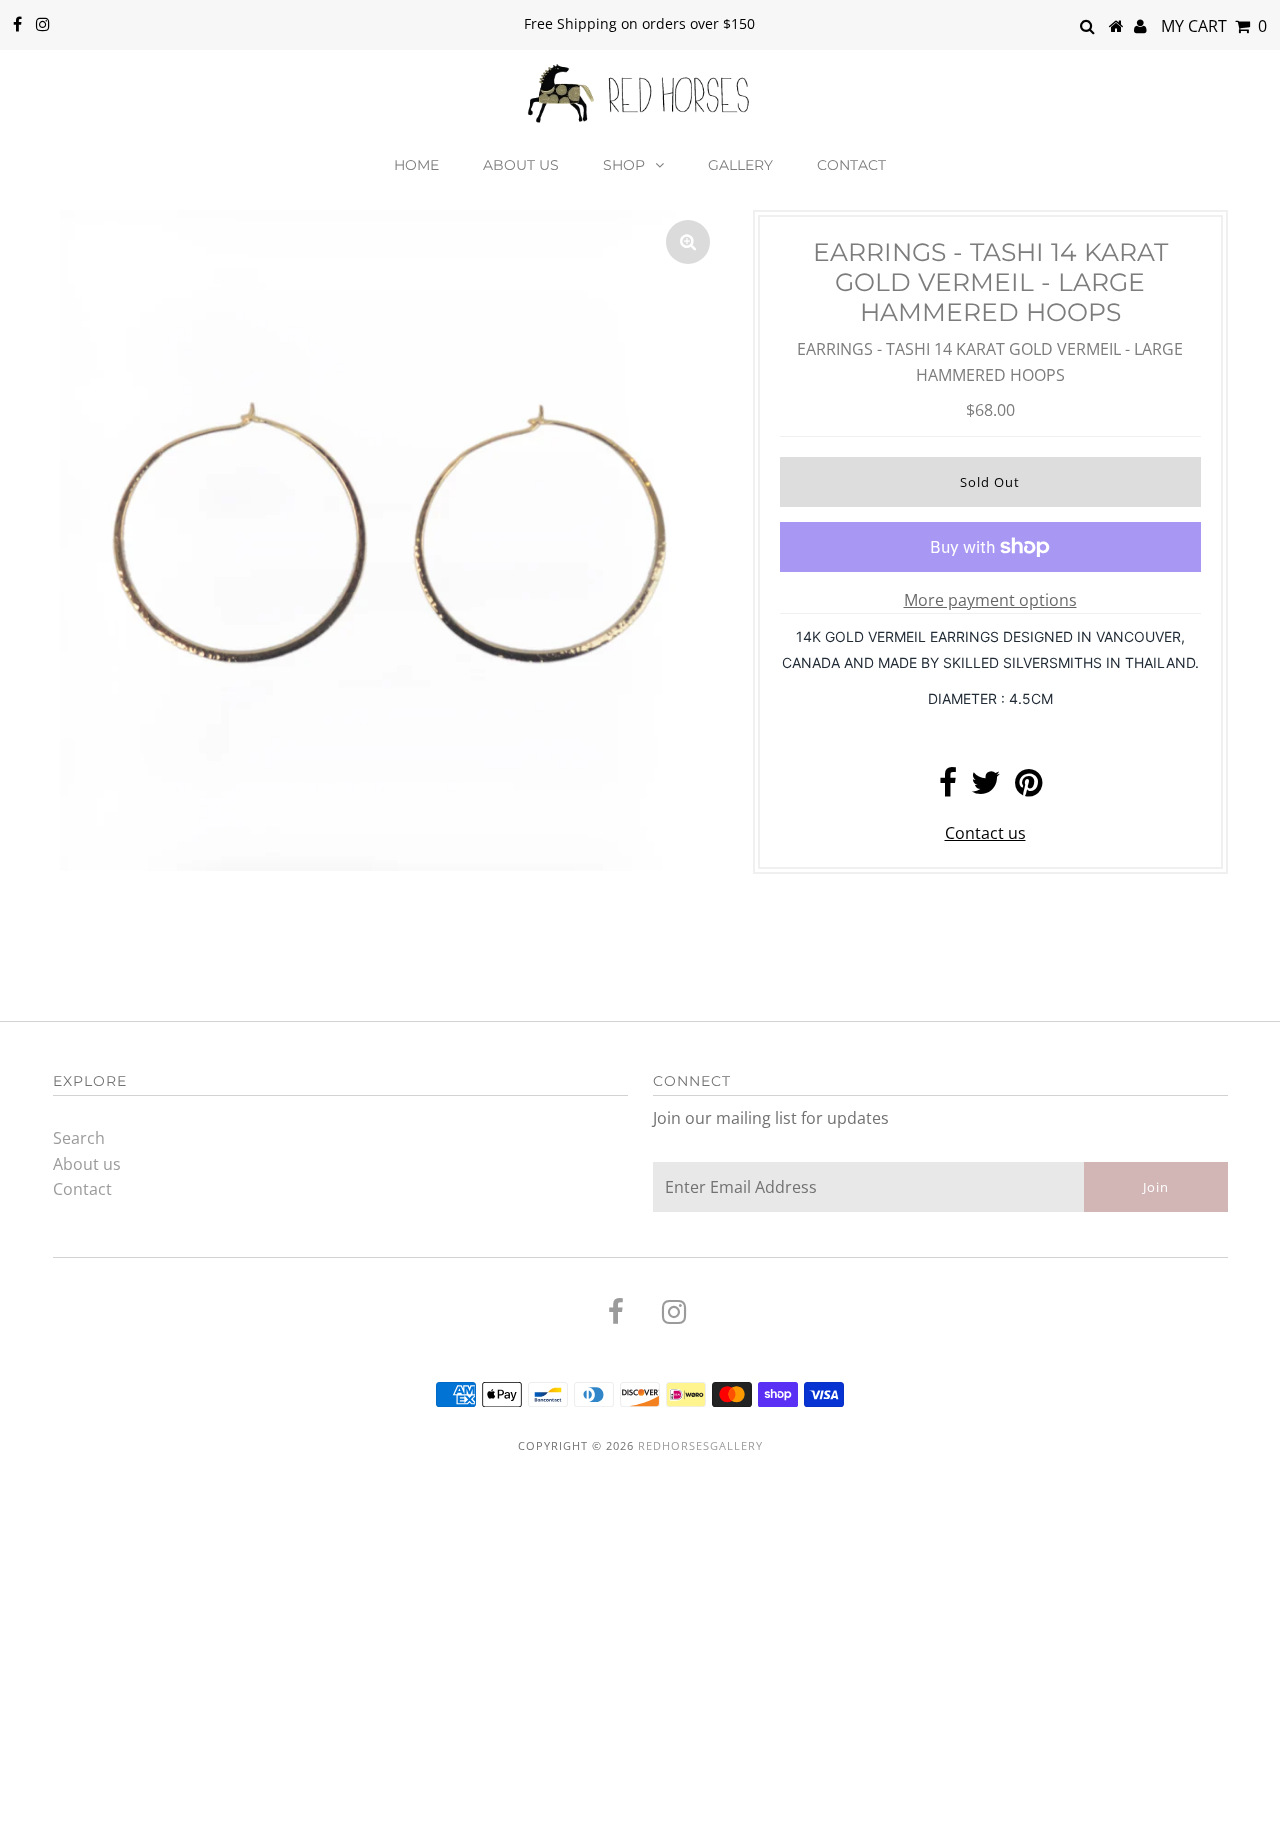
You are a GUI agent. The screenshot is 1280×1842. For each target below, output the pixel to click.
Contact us (985, 833)
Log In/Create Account (114, 1819)
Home (416, 165)
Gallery (740, 165)
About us (521, 165)
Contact (851, 165)
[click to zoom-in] (688, 242)
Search (79, 1138)
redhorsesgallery (700, 1445)
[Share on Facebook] (948, 788)
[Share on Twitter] (986, 788)
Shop (624, 165)
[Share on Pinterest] (1028, 788)
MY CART (1214, 26)
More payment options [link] (990, 600)
